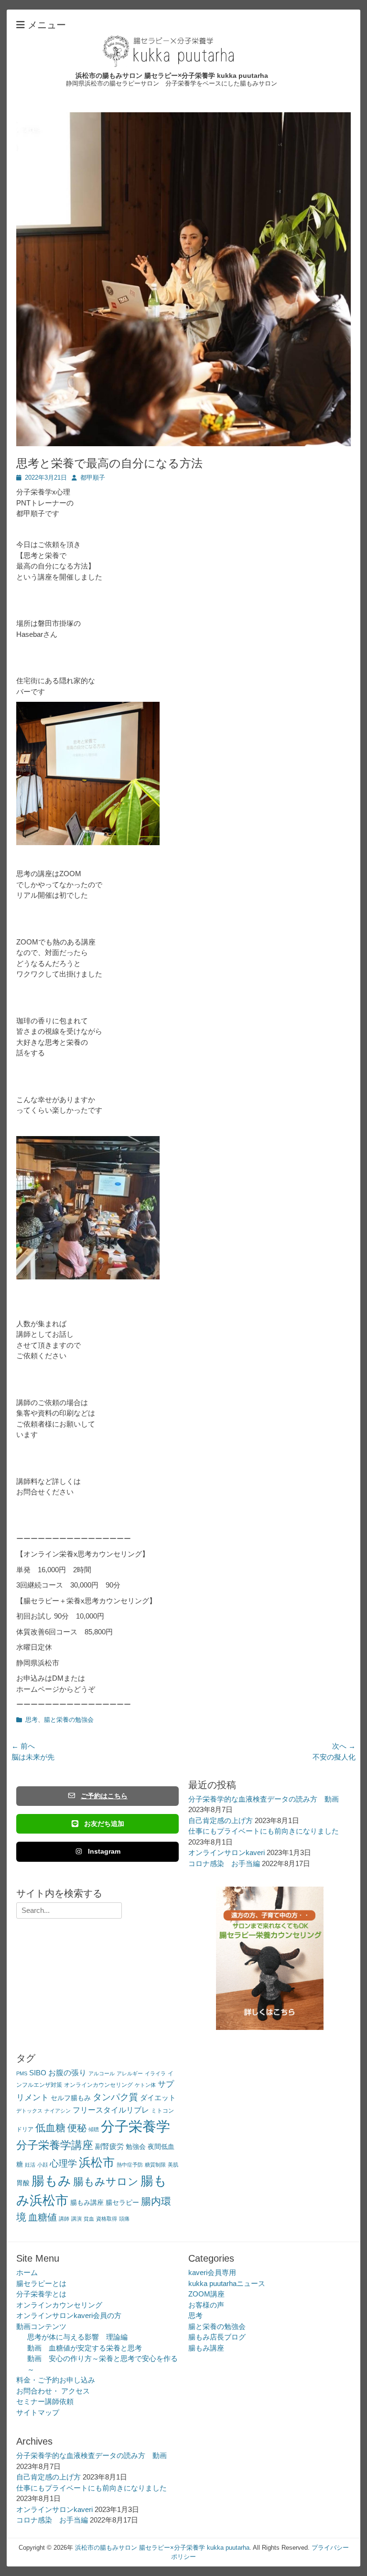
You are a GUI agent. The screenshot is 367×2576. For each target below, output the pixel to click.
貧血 (89, 2219)
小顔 (43, 2165)
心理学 (63, 2163)
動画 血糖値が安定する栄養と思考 (85, 2348)
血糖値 (43, 2217)
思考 (32, 1720)
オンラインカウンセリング (98, 2085)
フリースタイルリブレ (111, 2110)
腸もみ (51, 2181)
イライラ (155, 2073)
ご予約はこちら (104, 1796)
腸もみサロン (106, 2182)
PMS (22, 2073)
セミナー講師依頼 (45, 2401)
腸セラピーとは (41, 2283)
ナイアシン (58, 2111)
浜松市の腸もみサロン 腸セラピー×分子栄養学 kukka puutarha (172, 75)
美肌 (173, 2165)
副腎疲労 (109, 2146)
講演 (76, 2219)
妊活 (30, 2165)
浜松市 (97, 2162)
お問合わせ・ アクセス (53, 2391)
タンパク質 (115, 2097)
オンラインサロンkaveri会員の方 (69, 2315)
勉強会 (136, 2147)
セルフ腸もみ (71, 2098)
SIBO (38, 2073)
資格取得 (107, 2219)
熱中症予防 (130, 2165)
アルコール (102, 2073)
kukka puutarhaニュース (227, 2283)
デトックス (29, 2111)
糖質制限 (155, 2165)
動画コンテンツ (41, 2326)
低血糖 (50, 2128)
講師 (64, 2219)
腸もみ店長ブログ (217, 2337)
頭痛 (124, 2219)
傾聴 (94, 2129)
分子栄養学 (135, 2126)
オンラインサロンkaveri (227, 1852)
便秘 (77, 2128)
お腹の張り (67, 2073)
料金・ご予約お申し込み (56, 2380)
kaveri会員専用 (212, 2272)
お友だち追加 (104, 1824)
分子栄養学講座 (55, 2145)
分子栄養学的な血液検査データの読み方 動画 (264, 1799)
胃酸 (23, 2183)
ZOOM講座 (206, 2294)
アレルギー (130, 2073)
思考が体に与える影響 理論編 (77, 2337)
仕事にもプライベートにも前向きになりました (264, 1831)
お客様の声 (206, 2305)
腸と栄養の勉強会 (69, 1720)
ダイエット (158, 2098)
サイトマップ (38, 2412)
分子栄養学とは (41, 2294)
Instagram (104, 1851)
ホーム (27, 2272)
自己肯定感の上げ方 (221, 1820)
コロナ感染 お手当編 (224, 1863)
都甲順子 (93, 478)
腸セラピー (122, 2203)
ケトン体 (145, 2085)
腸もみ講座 (87, 2203)
